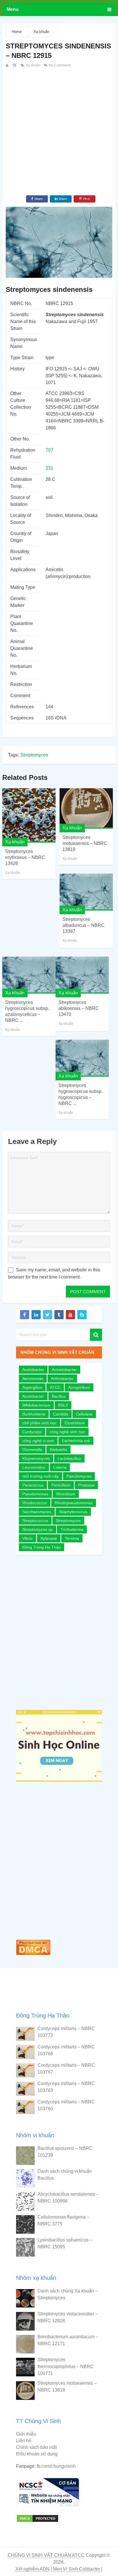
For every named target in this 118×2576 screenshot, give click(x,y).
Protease (86, 1485)
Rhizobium (66, 1494)
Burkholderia (34, 1414)
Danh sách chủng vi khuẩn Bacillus (65, 2175)
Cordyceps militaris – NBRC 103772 (66, 2032)
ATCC (55, 1387)
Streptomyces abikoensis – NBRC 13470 (79, 1008)
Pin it (86, 199)
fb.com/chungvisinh (56, 2466)
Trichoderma (72, 1529)
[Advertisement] (59, 131)
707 (49, 450)
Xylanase (49, 1538)
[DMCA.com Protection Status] (33, 1956)
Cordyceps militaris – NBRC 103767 (66, 2069)
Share (39, 199)
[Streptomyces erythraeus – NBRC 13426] (29, 815)
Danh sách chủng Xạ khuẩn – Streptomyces (68, 2294)
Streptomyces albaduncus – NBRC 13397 (83, 925)
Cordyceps (32, 1432)
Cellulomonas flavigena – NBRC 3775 (63, 2220)
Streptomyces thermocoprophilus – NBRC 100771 (66, 2366)
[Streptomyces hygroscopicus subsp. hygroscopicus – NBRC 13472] (82, 1058)
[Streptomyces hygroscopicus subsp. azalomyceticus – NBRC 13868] (29, 975)
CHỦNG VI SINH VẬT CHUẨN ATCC (46, 2555)
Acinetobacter (64, 1370)
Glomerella (32, 1450)
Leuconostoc (34, 1467)
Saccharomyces (37, 1512)
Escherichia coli (76, 1441)
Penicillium (61, 1485)
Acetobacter (33, 1370)
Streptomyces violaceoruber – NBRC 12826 (68, 2317)
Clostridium (75, 1423)
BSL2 (63, 1405)
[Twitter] (48, 1315)
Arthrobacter (62, 1379)
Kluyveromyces (36, 1458)
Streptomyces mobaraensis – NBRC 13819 (85, 843)
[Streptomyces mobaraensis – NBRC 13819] (86, 808)
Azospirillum (79, 1387)
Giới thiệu (26, 2434)
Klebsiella (58, 1450)
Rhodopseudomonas (74, 1503)
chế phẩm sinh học (40, 1423)
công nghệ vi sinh (38, 1441)
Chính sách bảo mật (36, 2447)
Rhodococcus (35, 1503)
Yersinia (72, 1538)
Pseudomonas (35, 1494)
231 (49, 468)
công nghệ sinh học (67, 1432)
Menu (13, 9)
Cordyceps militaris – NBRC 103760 (66, 2105)
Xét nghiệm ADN (33, 2569)
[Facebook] (25, 1315)
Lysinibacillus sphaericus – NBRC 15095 (65, 2243)
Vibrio (27, 1538)
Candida (61, 1414)
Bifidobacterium (36, 1405)
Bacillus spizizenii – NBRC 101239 (65, 2152)
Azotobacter (33, 1396)
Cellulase (84, 1414)
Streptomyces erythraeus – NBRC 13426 (25, 857)
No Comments (59, 65)
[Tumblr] (59, 1315)
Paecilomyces (79, 1476)
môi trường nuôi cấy (41, 1476)
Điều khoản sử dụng (37, 2454)
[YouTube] (70, 1315)
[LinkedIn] (36, 1315)
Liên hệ (24, 2441)
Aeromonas (33, 1379)
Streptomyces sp (38, 1529)
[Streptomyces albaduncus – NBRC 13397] (86, 892)
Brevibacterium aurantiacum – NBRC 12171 (68, 2340)
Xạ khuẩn (41, 32)
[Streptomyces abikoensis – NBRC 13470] (82, 975)
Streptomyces (34, 755)
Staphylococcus (73, 1512)
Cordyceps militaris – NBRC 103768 (66, 2050)
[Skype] (82, 1315)
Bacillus (59, 1396)
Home (17, 32)
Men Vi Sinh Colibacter (76, 2569)
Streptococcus (35, 1521)
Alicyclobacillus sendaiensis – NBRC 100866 (68, 2198)
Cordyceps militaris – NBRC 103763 (66, 2087)
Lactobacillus (69, 1458)
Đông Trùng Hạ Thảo (42, 1547)
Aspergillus (32, 1387)
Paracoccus (33, 1485)
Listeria (60, 1467)
